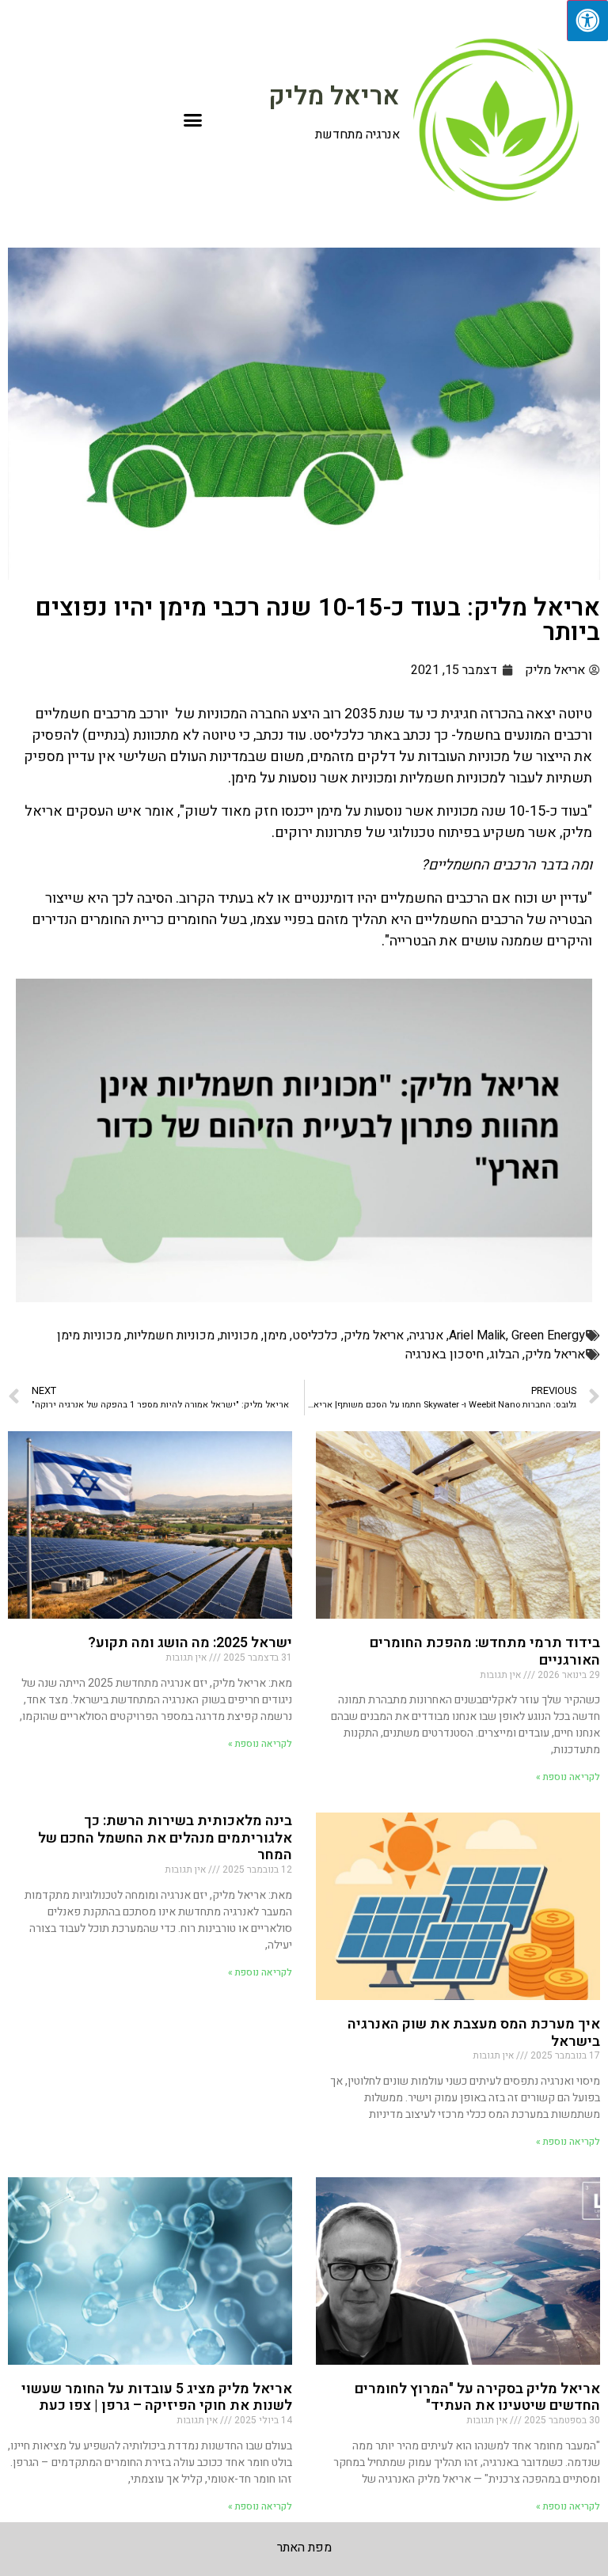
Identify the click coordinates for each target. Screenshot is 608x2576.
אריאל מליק (334, 96)
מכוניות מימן (89, 1335)
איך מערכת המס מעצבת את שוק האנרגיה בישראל (474, 2033)
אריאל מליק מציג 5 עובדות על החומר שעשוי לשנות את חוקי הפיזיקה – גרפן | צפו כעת (157, 2398)
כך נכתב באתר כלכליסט (380, 735)
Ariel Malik (477, 1335)
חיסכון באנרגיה (445, 1354)
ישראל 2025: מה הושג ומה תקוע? (190, 1643)
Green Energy (548, 1335)
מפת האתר (304, 2548)
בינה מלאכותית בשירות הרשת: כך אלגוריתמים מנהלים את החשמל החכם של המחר (165, 1838)
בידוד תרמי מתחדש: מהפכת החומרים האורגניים (485, 1652)
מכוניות (239, 1335)
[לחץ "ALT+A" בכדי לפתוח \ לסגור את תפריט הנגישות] (587, 21)
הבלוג (504, 1354)
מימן (275, 1335)
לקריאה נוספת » (568, 1777)
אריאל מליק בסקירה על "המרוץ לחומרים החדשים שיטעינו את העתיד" (477, 2398)
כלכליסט (315, 1335)
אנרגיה (426, 1335)
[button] (193, 120)
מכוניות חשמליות (171, 1335)
